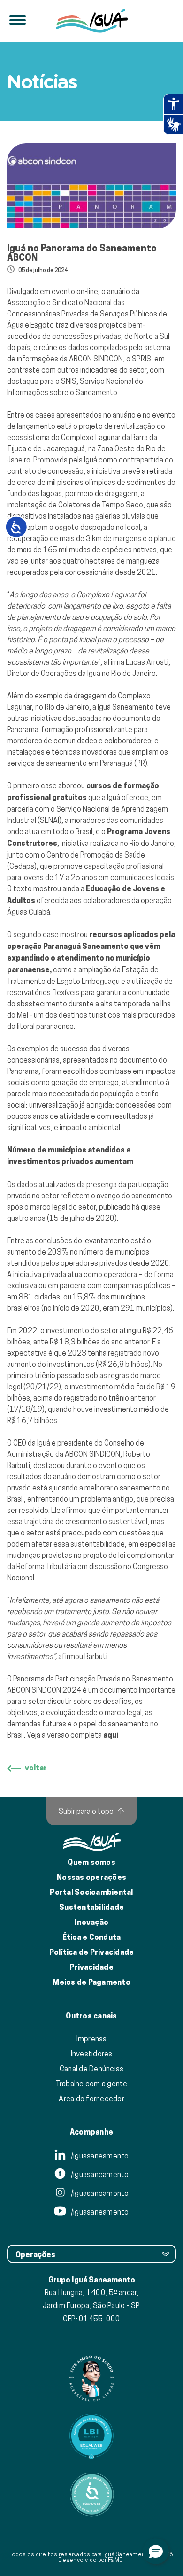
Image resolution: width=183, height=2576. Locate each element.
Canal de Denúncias (92, 2069)
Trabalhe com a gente (92, 2084)
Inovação (91, 1922)
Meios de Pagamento (91, 1982)
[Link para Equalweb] (91, 2437)
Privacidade (91, 1967)
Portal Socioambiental (91, 1892)
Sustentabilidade (91, 1907)
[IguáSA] (92, 21)
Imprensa (92, 2039)
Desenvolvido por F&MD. (91, 2560)
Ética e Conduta (92, 1937)
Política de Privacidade (92, 1952)
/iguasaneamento (99, 2156)
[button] (156, 2551)
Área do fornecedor (91, 2099)
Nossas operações (91, 1877)
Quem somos (91, 1862)
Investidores (92, 2054)
